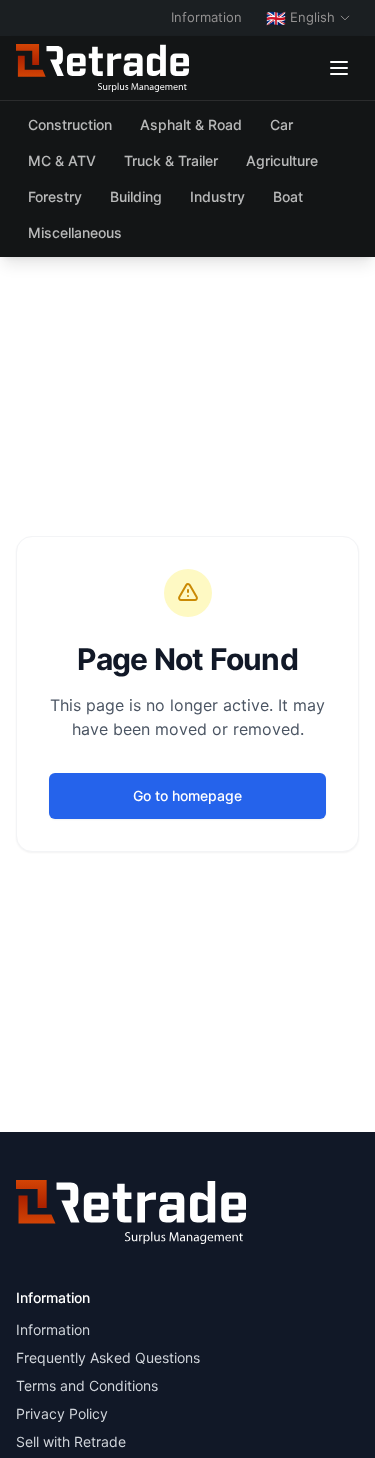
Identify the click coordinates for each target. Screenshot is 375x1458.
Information (206, 17)
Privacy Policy (62, 1413)
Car (281, 124)
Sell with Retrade (71, 1441)
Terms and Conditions (87, 1385)
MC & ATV (62, 160)
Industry (217, 196)
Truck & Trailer (171, 160)
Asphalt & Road (191, 124)
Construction (70, 124)
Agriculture (282, 160)
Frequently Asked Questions (108, 1357)
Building (136, 196)
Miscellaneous (75, 232)
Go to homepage (187, 795)
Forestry (55, 196)
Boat (288, 196)
